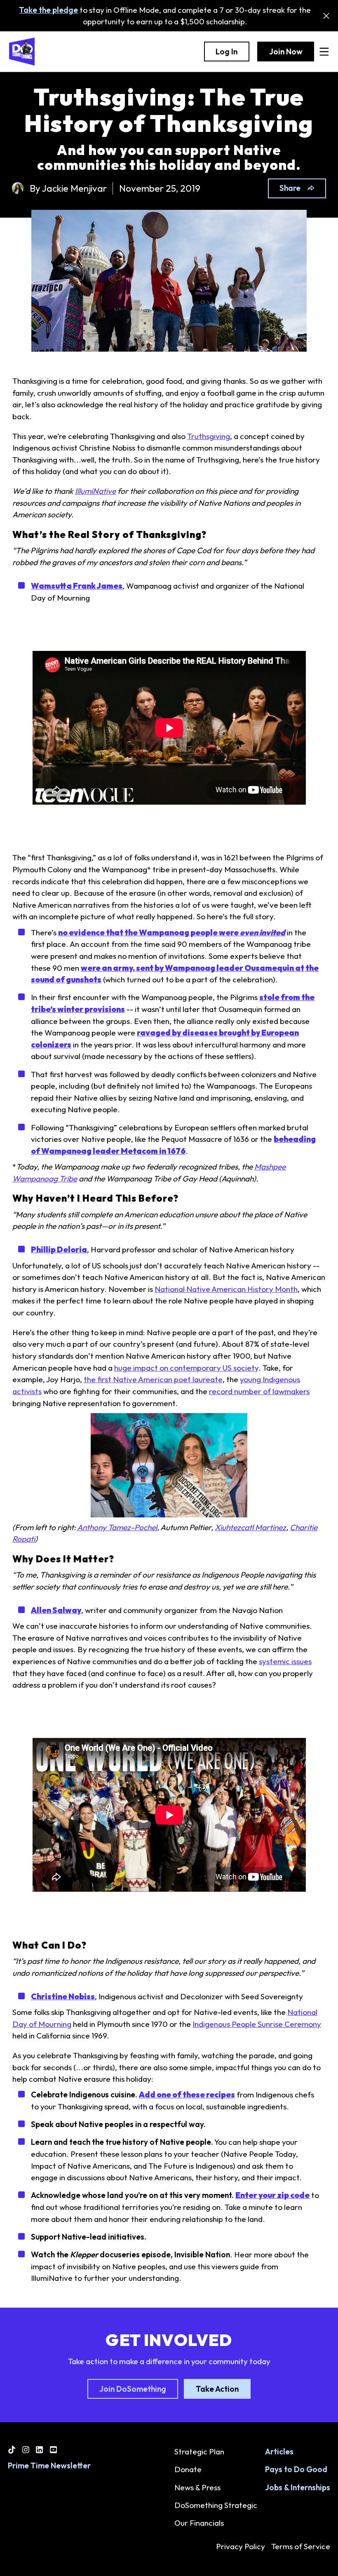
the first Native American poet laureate (153, 1379)
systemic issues (285, 1661)
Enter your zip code (272, 2195)
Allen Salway (56, 1610)
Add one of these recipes (187, 2095)
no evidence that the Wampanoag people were (172, 932)
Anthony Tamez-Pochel (117, 1527)
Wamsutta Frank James (77, 586)
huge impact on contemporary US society (186, 1368)
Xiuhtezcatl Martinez (250, 1527)
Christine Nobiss (63, 1996)
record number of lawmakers (259, 1391)
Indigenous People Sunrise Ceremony (257, 2024)
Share (290, 188)
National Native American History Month (226, 1289)
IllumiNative (95, 491)
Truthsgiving (209, 436)
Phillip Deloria (59, 1249)
